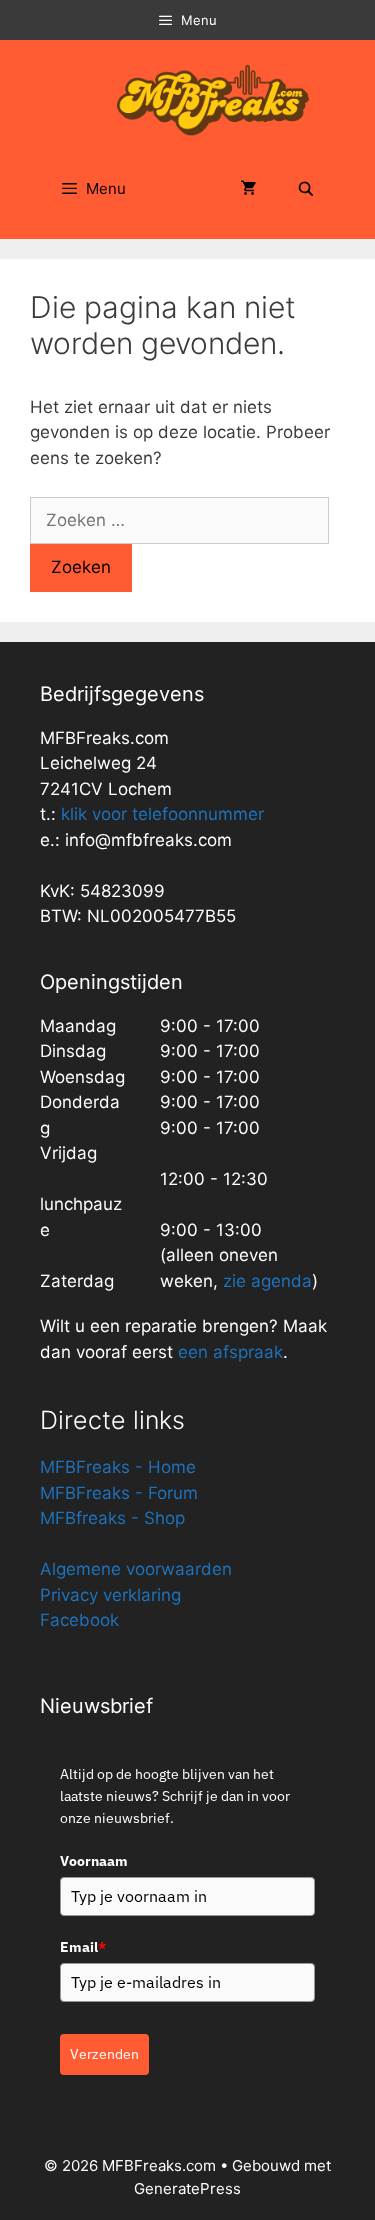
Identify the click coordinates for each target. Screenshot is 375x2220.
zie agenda (267, 1281)
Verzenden (104, 2054)
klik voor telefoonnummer (162, 814)
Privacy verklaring (110, 1595)
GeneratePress (187, 2188)
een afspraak (228, 1352)
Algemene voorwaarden (136, 1569)
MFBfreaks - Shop (112, 1518)
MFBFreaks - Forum (119, 1493)
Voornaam (94, 1861)
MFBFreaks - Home (118, 1467)
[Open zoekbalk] (306, 189)
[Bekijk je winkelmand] (249, 189)
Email (83, 1947)
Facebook (79, 1620)
